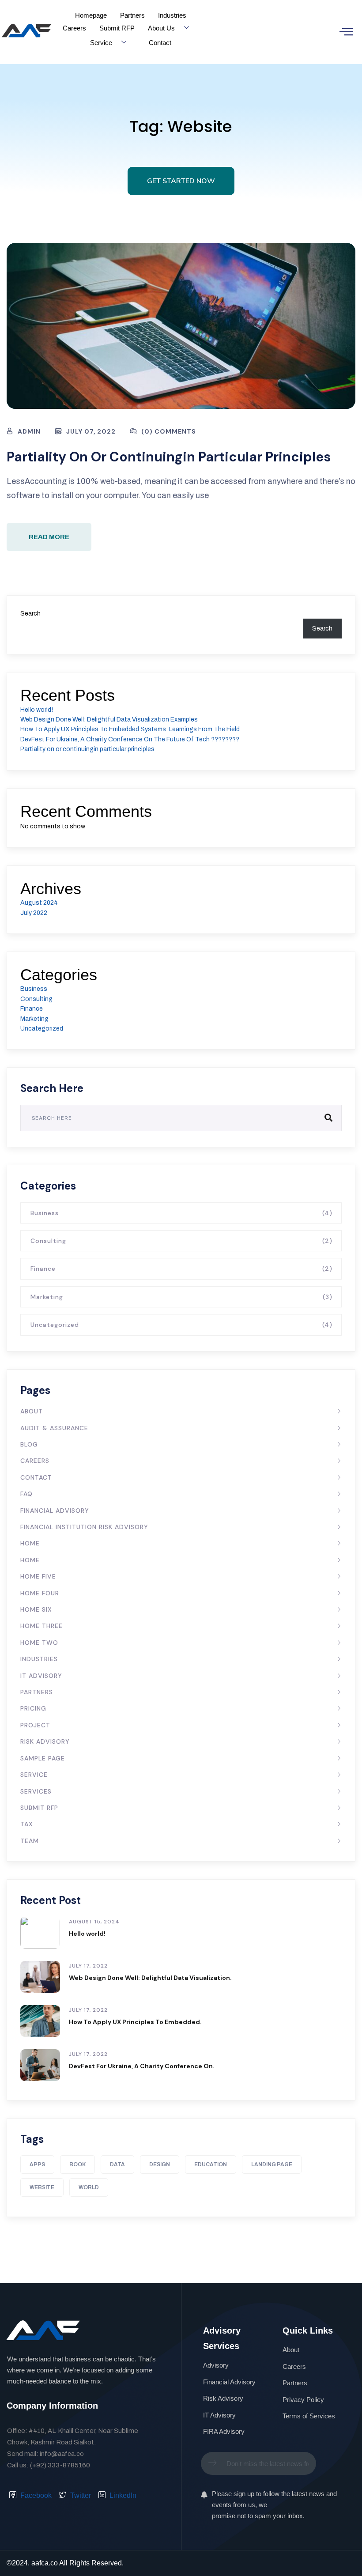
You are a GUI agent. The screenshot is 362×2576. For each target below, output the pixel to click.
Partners (132, 15)
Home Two (39, 1643)
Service (101, 43)
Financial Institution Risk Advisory (84, 1527)
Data (117, 2164)
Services (36, 1791)
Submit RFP (117, 28)
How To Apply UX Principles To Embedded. (135, 2022)
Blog (29, 1444)
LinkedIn (122, 2495)
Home (30, 1543)
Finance (32, 1009)
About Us (161, 28)
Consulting (36, 999)
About (32, 1411)
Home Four (40, 1593)
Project (35, 1725)
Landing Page (272, 2164)
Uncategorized (42, 1029)
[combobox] (258, 2463)
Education (211, 2164)
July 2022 (34, 913)
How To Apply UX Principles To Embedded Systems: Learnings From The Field (130, 729)
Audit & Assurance (54, 1428)
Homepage (91, 15)
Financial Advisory (55, 1511)
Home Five (38, 1576)
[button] (346, 32)
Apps (37, 2164)
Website (42, 2187)
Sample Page (43, 1758)
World (89, 2187)
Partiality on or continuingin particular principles (169, 457)
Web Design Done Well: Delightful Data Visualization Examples (109, 720)
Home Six (36, 1609)
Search (30, 614)
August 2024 (39, 903)
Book (77, 2164)
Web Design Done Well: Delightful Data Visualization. (150, 1978)
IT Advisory (41, 1676)
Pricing (33, 1708)
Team (30, 1841)
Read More (49, 537)
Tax (27, 1824)
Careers (74, 28)
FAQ (26, 1494)
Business (34, 989)
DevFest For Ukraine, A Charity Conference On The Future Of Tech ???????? (130, 739)
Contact (160, 43)
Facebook (35, 2495)
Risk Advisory (45, 1741)
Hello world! (37, 710)
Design (160, 2164)
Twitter (80, 2495)
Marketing (34, 1019)
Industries (172, 15)
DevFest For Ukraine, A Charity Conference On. (142, 2066)
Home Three (41, 1626)
